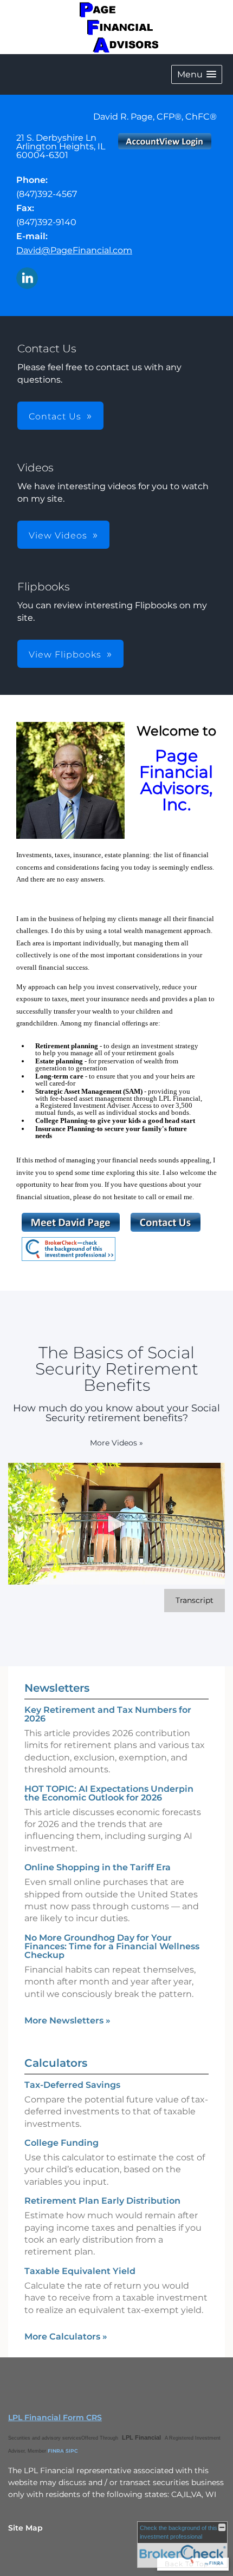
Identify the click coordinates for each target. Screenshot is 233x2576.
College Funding (62, 2143)
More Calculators (66, 2337)
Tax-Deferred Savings (72, 2085)
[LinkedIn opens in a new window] (27, 279)
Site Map (25, 2528)
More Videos (116, 1443)
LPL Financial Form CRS (55, 2417)
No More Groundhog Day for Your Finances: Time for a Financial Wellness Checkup (112, 1946)
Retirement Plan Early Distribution (102, 2201)
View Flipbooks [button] (65, 655)
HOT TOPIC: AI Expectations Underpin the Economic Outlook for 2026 (109, 1793)
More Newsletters (67, 2020)
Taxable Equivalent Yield (80, 2271)
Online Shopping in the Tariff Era (98, 1867)
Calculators (56, 2063)
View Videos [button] (58, 535)
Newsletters (57, 1688)
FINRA (56, 2451)
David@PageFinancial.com (74, 250)
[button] (197, 74)
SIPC (72, 2451)
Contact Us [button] (55, 416)
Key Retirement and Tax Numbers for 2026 (108, 1714)
